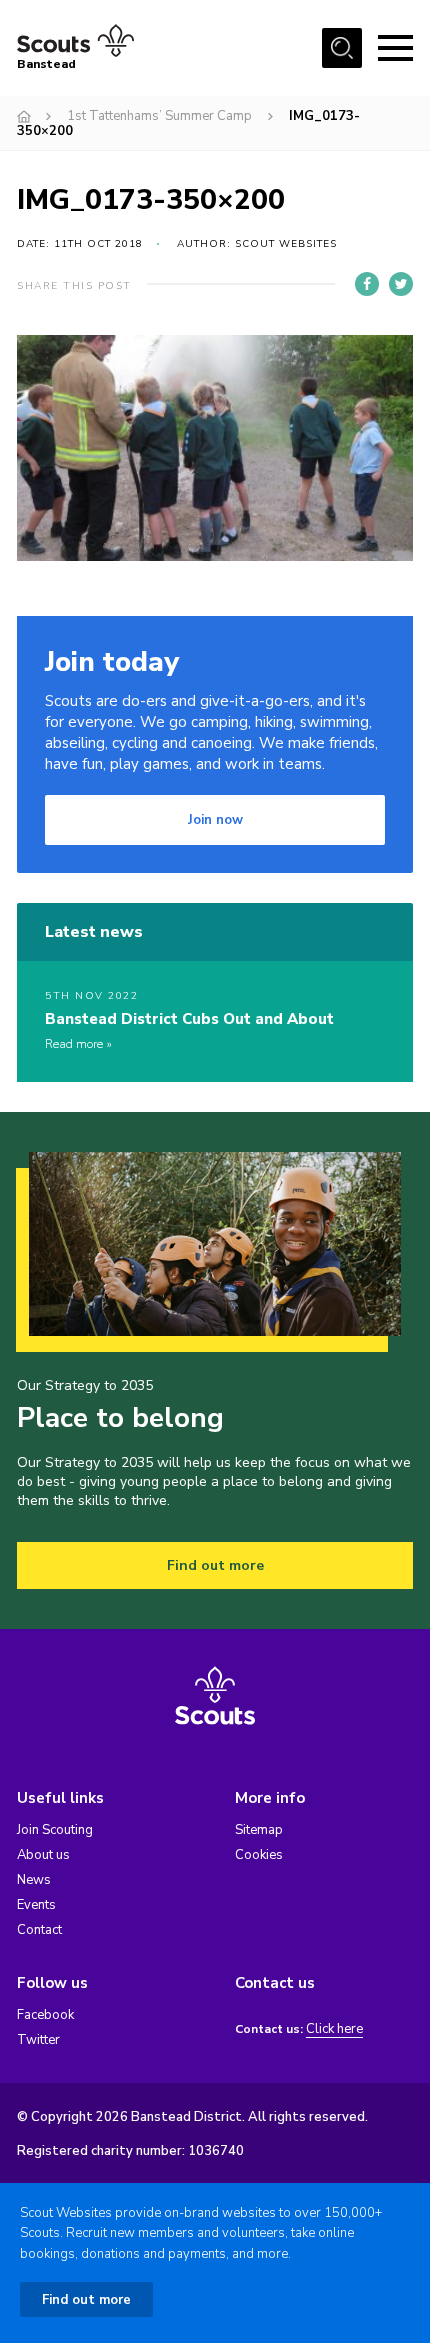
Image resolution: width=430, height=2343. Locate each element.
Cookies (259, 1855)
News (34, 1880)
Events (36, 1905)
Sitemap (259, 1830)
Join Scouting (55, 1830)
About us (43, 1855)
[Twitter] (401, 284)
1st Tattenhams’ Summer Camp (159, 116)
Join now (215, 820)
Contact (39, 1930)
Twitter (38, 2040)
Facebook (45, 2015)
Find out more (215, 1565)
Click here (334, 2029)
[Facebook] (367, 284)
